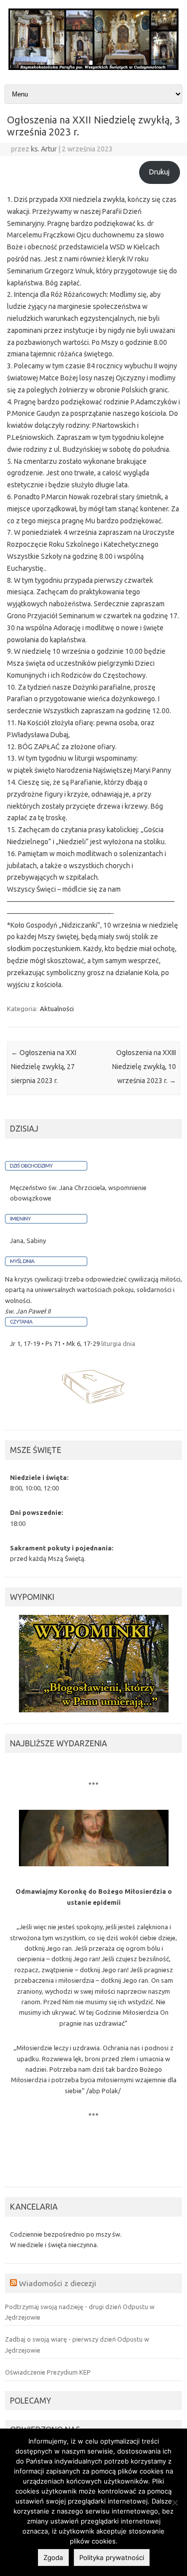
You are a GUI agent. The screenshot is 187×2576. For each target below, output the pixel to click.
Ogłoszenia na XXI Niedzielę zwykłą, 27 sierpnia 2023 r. (44, 1067)
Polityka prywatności (112, 2558)
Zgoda (53, 2558)
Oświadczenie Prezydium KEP (48, 2372)
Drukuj (159, 172)
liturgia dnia (118, 1343)
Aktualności (57, 1009)
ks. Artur (44, 149)
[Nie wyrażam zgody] (175, 2503)
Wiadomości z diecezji (58, 2283)
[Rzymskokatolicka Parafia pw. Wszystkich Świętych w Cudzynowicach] (93, 67)
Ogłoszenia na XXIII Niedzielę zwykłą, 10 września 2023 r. (144, 1067)
